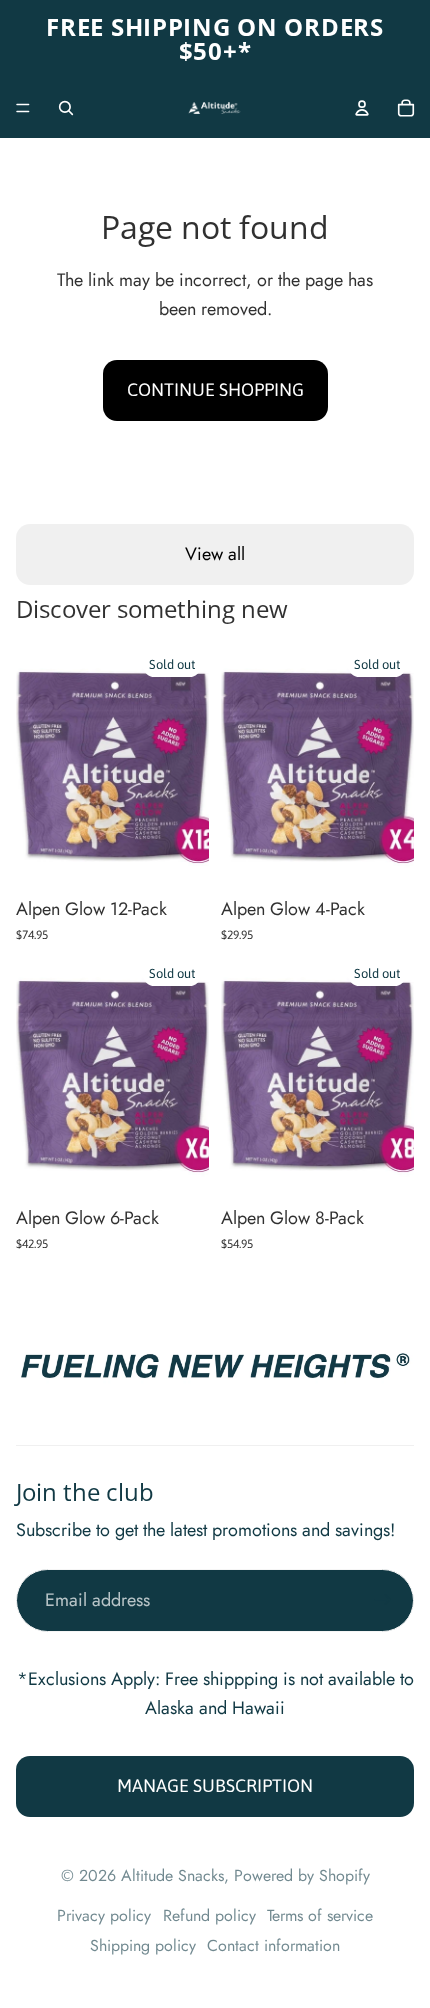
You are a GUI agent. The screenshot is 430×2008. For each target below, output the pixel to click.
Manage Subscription (215, 1785)
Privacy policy (104, 1915)
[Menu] (23, 108)
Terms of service (320, 1915)
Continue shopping (215, 389)
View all (215, 554)
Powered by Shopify (302, 1875)
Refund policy (209, 1915)
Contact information (273, 1945)
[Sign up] (382, 1600)
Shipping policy (143, 1945)
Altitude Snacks (172, 1875)
